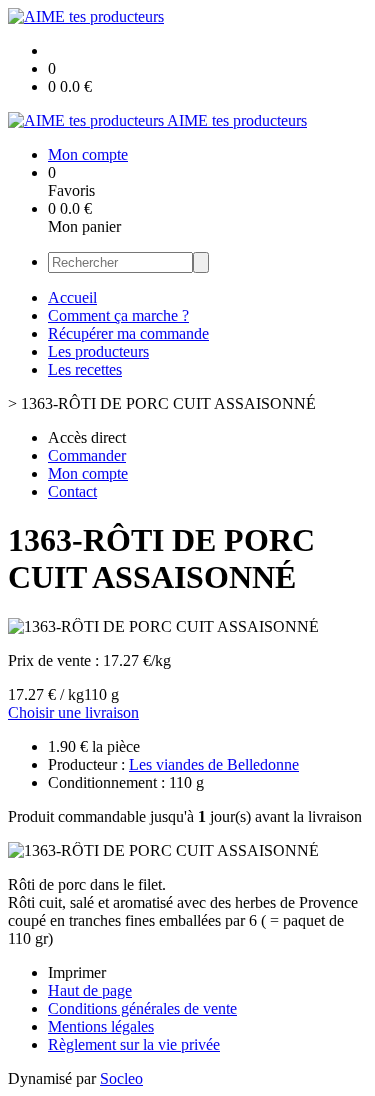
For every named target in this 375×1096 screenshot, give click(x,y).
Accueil (72, 297)
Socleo (121, 1078)
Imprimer (77, 972)
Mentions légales (101, 1026)
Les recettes (85, 369)
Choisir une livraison (73, 712)
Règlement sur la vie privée (134, 1044)
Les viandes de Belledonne (214, 764)
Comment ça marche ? (118, 315)
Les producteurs (98, 351)
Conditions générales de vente (142, 1008)
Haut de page (90, 990)
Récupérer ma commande (128, 333)
